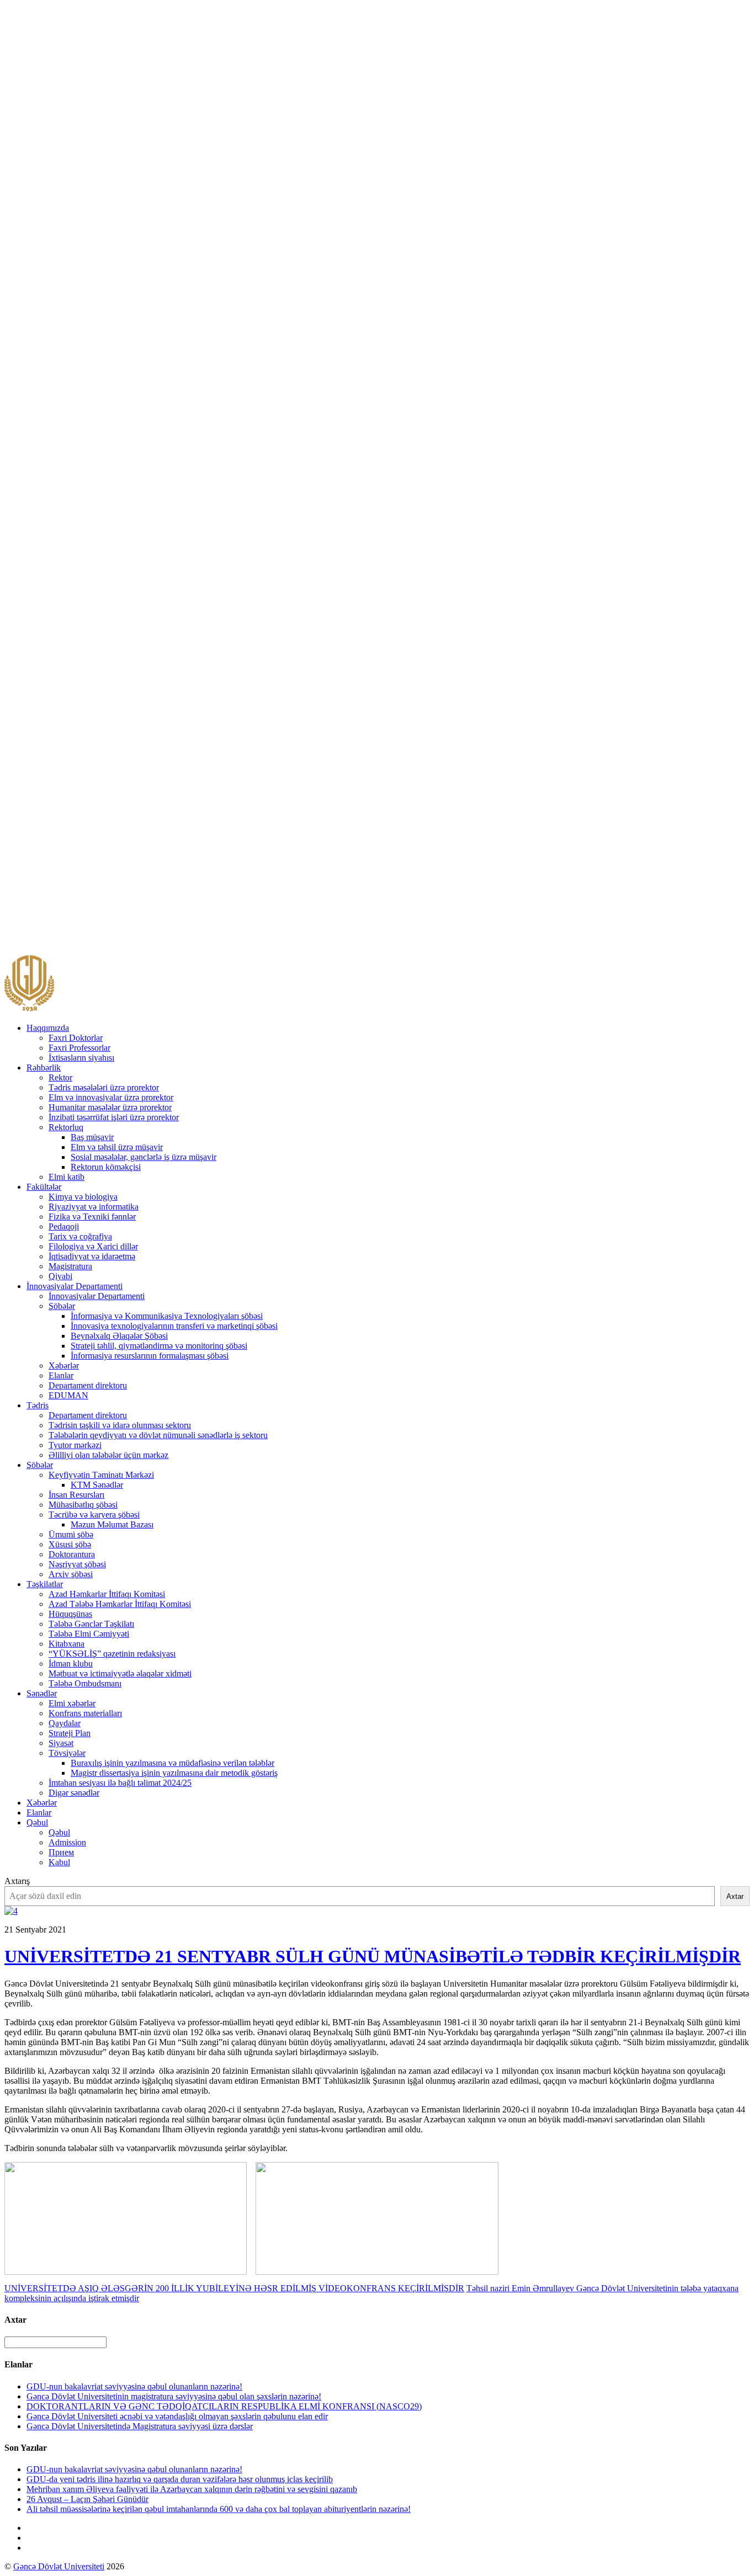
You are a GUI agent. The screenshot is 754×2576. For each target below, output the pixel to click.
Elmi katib (67, 1177)
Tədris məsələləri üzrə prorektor (104, 1087)
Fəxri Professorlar (79, 1048)
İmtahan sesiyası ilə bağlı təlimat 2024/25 (120, 1783)
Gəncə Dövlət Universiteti (59, 2566)
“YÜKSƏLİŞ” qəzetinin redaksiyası (112, 1654)
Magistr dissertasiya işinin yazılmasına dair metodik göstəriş (174, 1773)
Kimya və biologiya (83, 1197)
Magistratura (70, 1266)
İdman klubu (71, 1664)
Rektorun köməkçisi (106, 1167)
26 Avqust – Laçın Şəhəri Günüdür (87, 2499)
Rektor (60, 1077)
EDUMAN (68, 1395)
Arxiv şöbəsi (71, 1574)
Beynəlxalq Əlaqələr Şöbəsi (119, 1336)
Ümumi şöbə (71, 1534)
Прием (61, 1852)
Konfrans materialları (85, 1713)
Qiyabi (60, 1276)
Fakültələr (44, 1187)
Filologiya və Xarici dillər (93, 1246)
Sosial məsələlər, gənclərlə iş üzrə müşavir (144, 1157)
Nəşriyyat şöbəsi (77, 1564)
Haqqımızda (48, 1028)
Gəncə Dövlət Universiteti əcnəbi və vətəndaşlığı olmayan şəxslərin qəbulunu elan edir (177, 2416)
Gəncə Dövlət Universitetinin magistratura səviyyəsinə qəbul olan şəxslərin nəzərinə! (174, 2396)
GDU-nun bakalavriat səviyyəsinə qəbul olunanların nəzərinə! (134, 2386)
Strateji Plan (70, 1733)
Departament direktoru (88, 1385)
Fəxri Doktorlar (76, 1038)
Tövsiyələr (67, 1753)
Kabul (59, 1862)
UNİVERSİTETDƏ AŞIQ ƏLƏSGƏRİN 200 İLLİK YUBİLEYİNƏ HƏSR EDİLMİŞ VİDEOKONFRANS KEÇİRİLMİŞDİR (234, 2288)
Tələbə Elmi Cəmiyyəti (89, 1634)
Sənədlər (42, 1693)
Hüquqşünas (70, 1614)
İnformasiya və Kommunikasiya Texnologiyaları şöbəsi (167, 1316)
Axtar (735, 1896)
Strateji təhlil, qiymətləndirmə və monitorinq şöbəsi (159, 1346)
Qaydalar (65, 1723)
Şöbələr (62, 1306)
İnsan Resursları (76, 1495)
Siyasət (61, 1743)
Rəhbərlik (44, 1068)
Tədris (38, 1405)
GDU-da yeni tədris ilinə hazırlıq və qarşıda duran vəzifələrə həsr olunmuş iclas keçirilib (180, 2479)
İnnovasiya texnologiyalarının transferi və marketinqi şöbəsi (174, 1326)
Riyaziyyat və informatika (94, 1207)
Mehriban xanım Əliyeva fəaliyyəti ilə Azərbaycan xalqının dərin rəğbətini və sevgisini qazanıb (192, 2489)
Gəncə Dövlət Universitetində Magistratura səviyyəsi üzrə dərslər (140, 2426)
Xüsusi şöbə (70, 1544)
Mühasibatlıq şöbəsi (83, 1505)
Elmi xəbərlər (72, 1703)
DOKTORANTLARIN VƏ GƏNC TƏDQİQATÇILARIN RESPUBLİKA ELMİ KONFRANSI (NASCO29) (224, 2406)
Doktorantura (72, 1554)
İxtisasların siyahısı (81, 1058)
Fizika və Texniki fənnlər (92, 1217)
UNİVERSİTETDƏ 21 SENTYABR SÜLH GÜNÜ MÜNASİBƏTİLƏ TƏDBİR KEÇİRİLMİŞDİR (373, 1956)
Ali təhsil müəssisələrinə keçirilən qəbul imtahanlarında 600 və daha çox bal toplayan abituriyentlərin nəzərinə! (219, 2509)
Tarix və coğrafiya (80, 1236)
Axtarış (17, 1881)
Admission (67, 1842)
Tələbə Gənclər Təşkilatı (91, 1624)
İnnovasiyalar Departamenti (75, 1286)
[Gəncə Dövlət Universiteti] (29, 1009)
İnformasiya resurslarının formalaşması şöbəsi (150, 1356)
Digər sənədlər (74, 1793)
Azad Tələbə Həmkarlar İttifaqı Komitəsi (120, 1604)
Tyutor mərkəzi (75, 1445)
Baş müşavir (92, 1137)
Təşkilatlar (45, 1584)
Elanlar (61, 1375)
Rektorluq (66, 1127)
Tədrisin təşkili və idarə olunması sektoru (120, 1425)
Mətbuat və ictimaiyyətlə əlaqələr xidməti (120, 1673)
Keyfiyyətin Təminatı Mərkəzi (101, 1475)
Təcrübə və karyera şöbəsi (94, 1515)
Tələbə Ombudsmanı (85, 1683)
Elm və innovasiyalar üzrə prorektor (111, 1097)
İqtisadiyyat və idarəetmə (92, 1256)
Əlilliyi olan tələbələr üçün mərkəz (108, 1455)
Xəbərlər (64, 1366)
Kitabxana (67, 1644)
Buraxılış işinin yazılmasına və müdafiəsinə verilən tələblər (172, 1763)
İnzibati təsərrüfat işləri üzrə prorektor (114, 1117)
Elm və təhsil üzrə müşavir (117, 1147)
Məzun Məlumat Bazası (112, 1524)
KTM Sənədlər (97, 1485)
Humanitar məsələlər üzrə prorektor (110, 1107)
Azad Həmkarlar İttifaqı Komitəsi (107, 1594)
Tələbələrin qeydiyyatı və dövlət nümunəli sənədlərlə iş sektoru (158, 1435)
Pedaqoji (64, 1226)
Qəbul (37, 1822)
